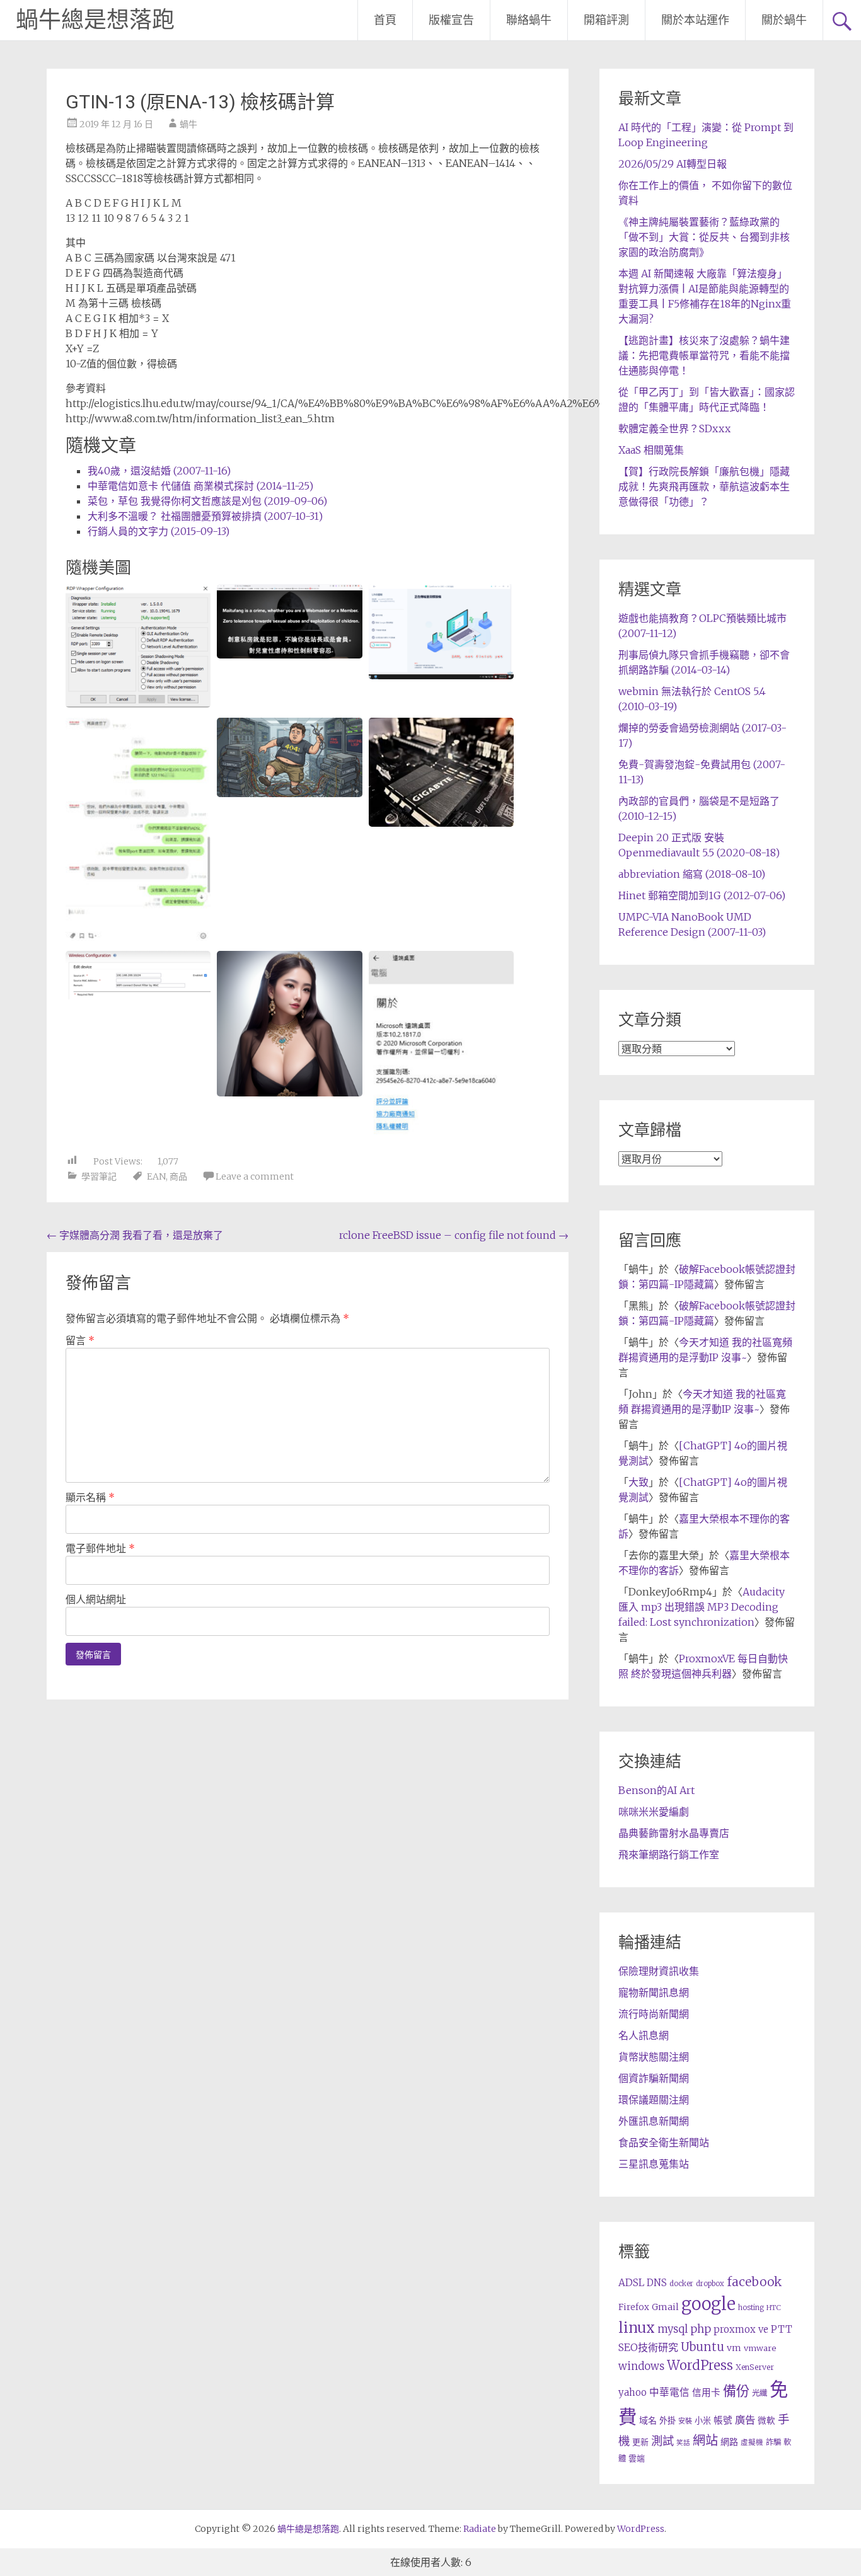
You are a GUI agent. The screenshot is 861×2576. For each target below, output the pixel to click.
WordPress (700, 2366)
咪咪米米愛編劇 (654, 1812)
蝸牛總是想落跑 (95, 20)
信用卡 (706, 2393)
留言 (80, 1340)
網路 (729, 2442)
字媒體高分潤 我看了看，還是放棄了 (135, 1235)
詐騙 (773, 2442)
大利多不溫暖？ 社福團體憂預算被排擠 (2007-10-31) (205, 516)
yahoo (633, 2392)
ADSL (631, 2283)
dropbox (710, 2284)
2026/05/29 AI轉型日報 (673, 164)
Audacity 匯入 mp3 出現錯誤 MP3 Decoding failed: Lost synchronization (702, 1607)
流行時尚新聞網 (654, 2014)
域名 (648, 2420)
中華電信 (669, 2392)
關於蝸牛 (784, 20)
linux (637, 2328)
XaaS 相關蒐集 (651, 450)
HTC (774, 2308)
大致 (639, 1482)
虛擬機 (752, 2442)
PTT (782, 2329)
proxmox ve (741, 2329)
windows (641, 2366)
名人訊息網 (644, 2035)
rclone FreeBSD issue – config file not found (454, 1235)
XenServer (755, 2367)
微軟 (766, 2421)
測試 (662, 2441)
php (701, 2329)
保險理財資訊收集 (659, 1971)
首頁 (385, 20)
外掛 (667, 2421)
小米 (703, 2421)
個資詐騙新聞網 (654, 2078)
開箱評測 (606, 20)
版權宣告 (451, 20)
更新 (640, 2442)
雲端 (637, 2458)
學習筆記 (99, 1176)
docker (681, 2284)
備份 (736, 2391)
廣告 (745, 2420)
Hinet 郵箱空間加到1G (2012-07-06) (702, 895)
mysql (673, 2329)
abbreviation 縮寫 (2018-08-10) (692, 874)
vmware (760, 2348)
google (708, 2304)
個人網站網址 (96, 1599)
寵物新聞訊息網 (654, 1992)
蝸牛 (188, 124)
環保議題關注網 (654, 2100)
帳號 (723, 2420)
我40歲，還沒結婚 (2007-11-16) (159, 471)
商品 (178, 1176)
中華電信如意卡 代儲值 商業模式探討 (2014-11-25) (200, 486)
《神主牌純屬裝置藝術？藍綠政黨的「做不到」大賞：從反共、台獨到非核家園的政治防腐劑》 (704, 237)
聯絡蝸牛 (529, 20)
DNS (657, 2283)
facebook (754, 2282)
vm (734, 2348)
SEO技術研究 (648, 2347)
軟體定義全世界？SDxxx (674, 428)
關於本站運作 (695, 20)
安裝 (685, 2421)
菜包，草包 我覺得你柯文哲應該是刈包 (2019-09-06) (207, 501)
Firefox (634, 2307)
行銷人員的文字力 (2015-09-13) (159, 531)
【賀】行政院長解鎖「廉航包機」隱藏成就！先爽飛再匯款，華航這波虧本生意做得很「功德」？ (704, 486)
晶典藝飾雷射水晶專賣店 (674, 1833)
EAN (156, 1176)
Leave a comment (255, 1176)
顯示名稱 (90, 1497)
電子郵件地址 (100, 1548)
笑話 (683, 2443)
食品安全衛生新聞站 (664, 2142)
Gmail (665, 2307)
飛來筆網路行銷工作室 (669, 1854)
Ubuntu (702, 2347)
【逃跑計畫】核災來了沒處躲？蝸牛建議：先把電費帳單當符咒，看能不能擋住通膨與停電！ (704, 355)
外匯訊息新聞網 (654, 2121)
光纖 (760, 2393)
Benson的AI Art (656, 1790)
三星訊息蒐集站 (654, 2164)
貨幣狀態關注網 (654, 2057)
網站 (705, 2441)
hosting (751, 2308)
